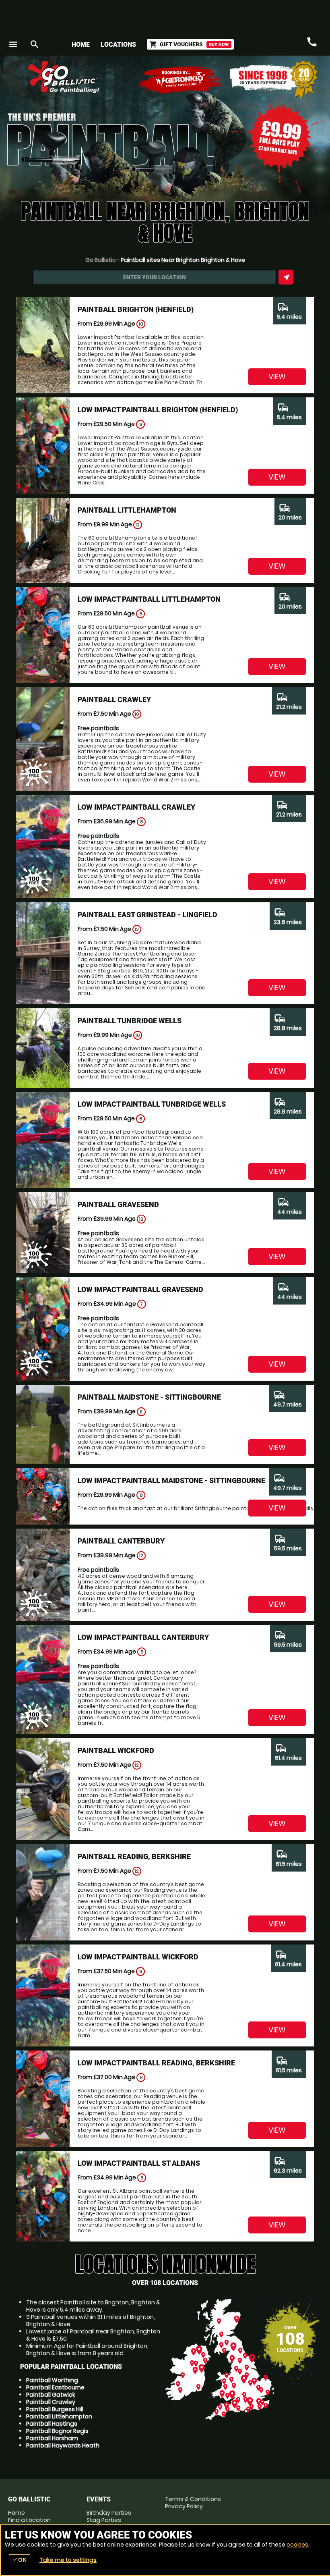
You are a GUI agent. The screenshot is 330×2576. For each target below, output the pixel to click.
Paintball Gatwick (51, 2395)
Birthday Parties (109, 2513)
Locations (118, 45)
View (277, 377)
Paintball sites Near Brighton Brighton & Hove (183, 260)
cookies (297, 2545)
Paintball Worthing (52, 2380)
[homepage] (130, 77)
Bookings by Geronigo (181, 80)
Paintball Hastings (52, 2424)
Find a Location (29, 2520)
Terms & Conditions (193, 2499)
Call (312, 42)
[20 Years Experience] (274, 80)
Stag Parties (104, 2520)
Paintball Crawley (51, 2402)
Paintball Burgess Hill (55, 2409)
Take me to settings (68, 2560)
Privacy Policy (184, 2506)
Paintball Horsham (52, 2438)
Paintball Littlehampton (59, 2416)
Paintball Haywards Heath (63, 2445)
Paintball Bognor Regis (57, 2431)
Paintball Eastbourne (55, 2387)
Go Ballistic (101, 260)
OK (20, 2560)
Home (81, 45)
